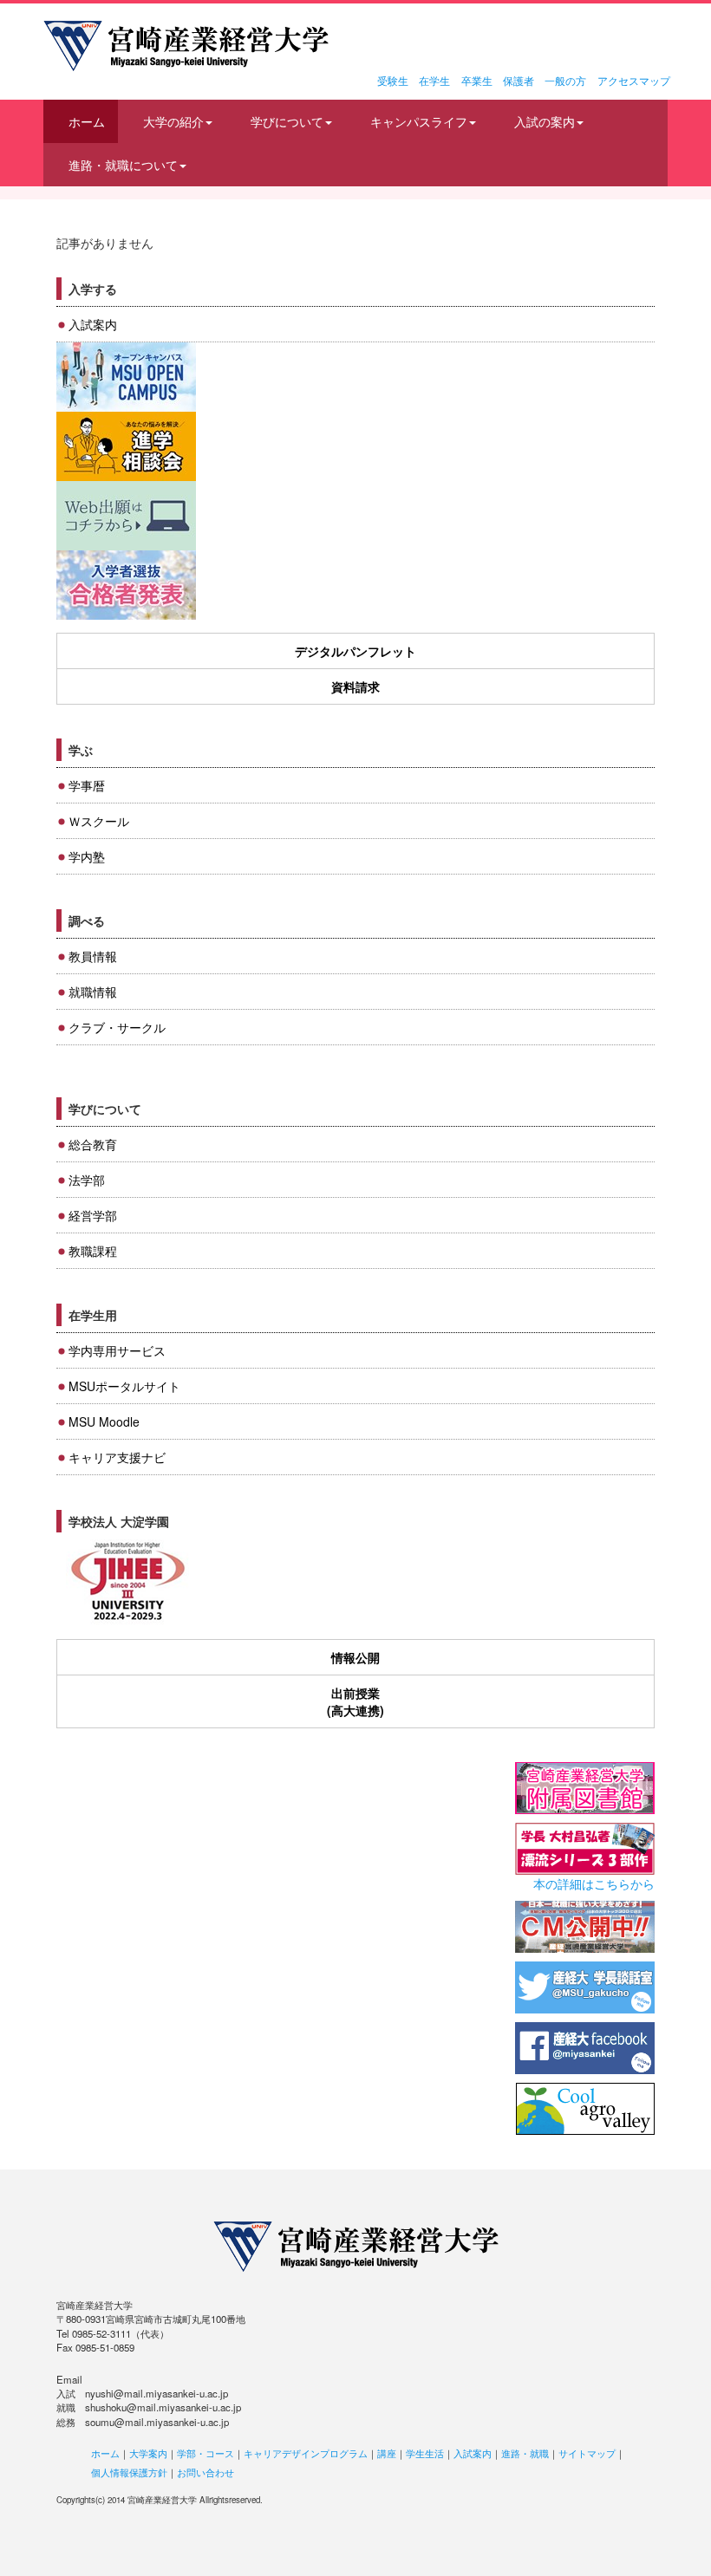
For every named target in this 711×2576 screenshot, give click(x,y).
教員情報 (93, 956)
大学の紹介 (173, 121)
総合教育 (93, 1144)
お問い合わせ (205, 2472)
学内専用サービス (117, 1350)
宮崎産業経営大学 (186, 46)
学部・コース (205, 2453)
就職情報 (93, 992)
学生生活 (425, 2453)
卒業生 (477, 80)
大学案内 (148, 2453)
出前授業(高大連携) (355, 1701)
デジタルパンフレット (355, 651)
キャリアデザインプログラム (306, 2453)
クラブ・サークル (117, 1027)
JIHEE (126, 1582)
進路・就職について (123, 165)
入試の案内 (545, 121)
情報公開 (355, 1657)
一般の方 (565, 80)
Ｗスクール (99, 821)
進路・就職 (525, 2453)
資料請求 (355, 686)
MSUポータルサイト (124, 1386)
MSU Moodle (104, 1421)
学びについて (287, 121)
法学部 (87, 1180)
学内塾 (87, 856)
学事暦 (87, 785)
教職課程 (93, 1251)
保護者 (519, 80)
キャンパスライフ (419, 121)
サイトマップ (587, 2453)
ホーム (87, 121)
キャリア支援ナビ (117, 1457)
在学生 (434, 80)
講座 (387, 2453)
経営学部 (93, 1215)
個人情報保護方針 (129, 2472)
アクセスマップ (634, 80)
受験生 (393, 80)
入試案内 (93, 324)
